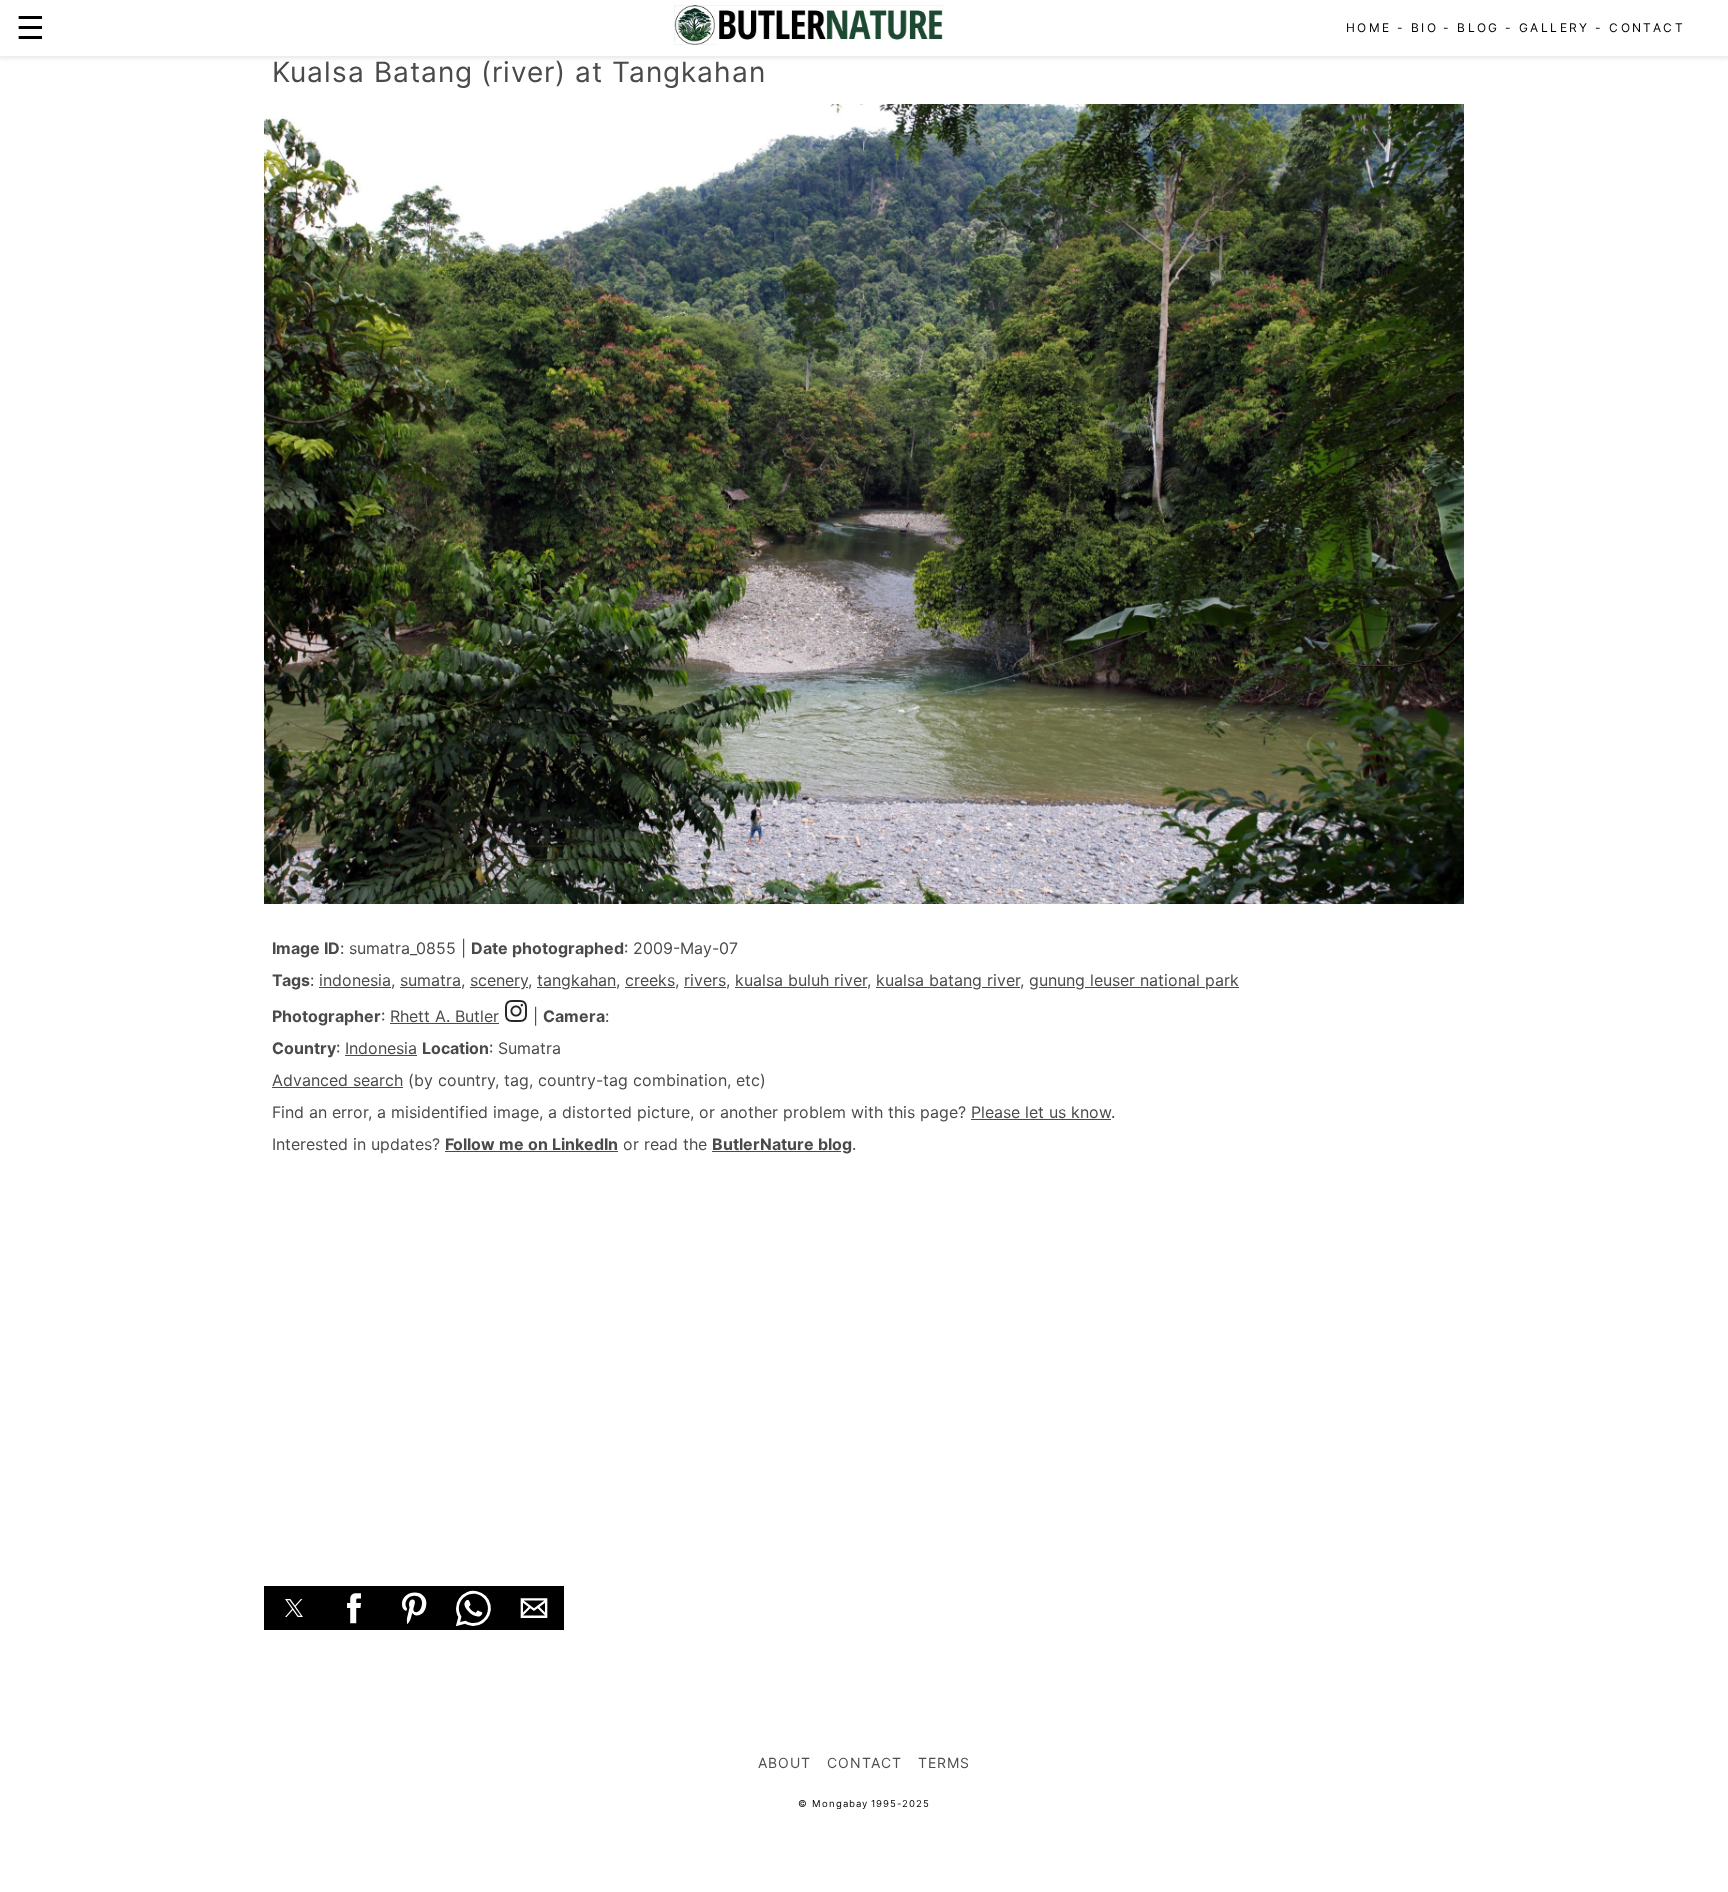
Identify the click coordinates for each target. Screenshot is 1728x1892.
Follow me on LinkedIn (531, 1144)
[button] (294, 1608)
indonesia (355, 980)
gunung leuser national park (1134, 980)
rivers (705, 980)
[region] (864, 1348)
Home (1369, 27)
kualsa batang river (948, 980)
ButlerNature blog (782, 1144)
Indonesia (381, 1048)
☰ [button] (30, 27)
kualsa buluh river (801, 980)
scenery (499, 980)
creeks (650, 980)
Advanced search (337, 1080)
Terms (944, 1762)
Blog (1478, 27)
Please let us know (1041, 1112)
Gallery (1554, 27)
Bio (1424, 27)
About (784, 1762)
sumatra (430, 980)
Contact (1647, 27)
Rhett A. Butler (444, 1016)
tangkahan (576, 980)
